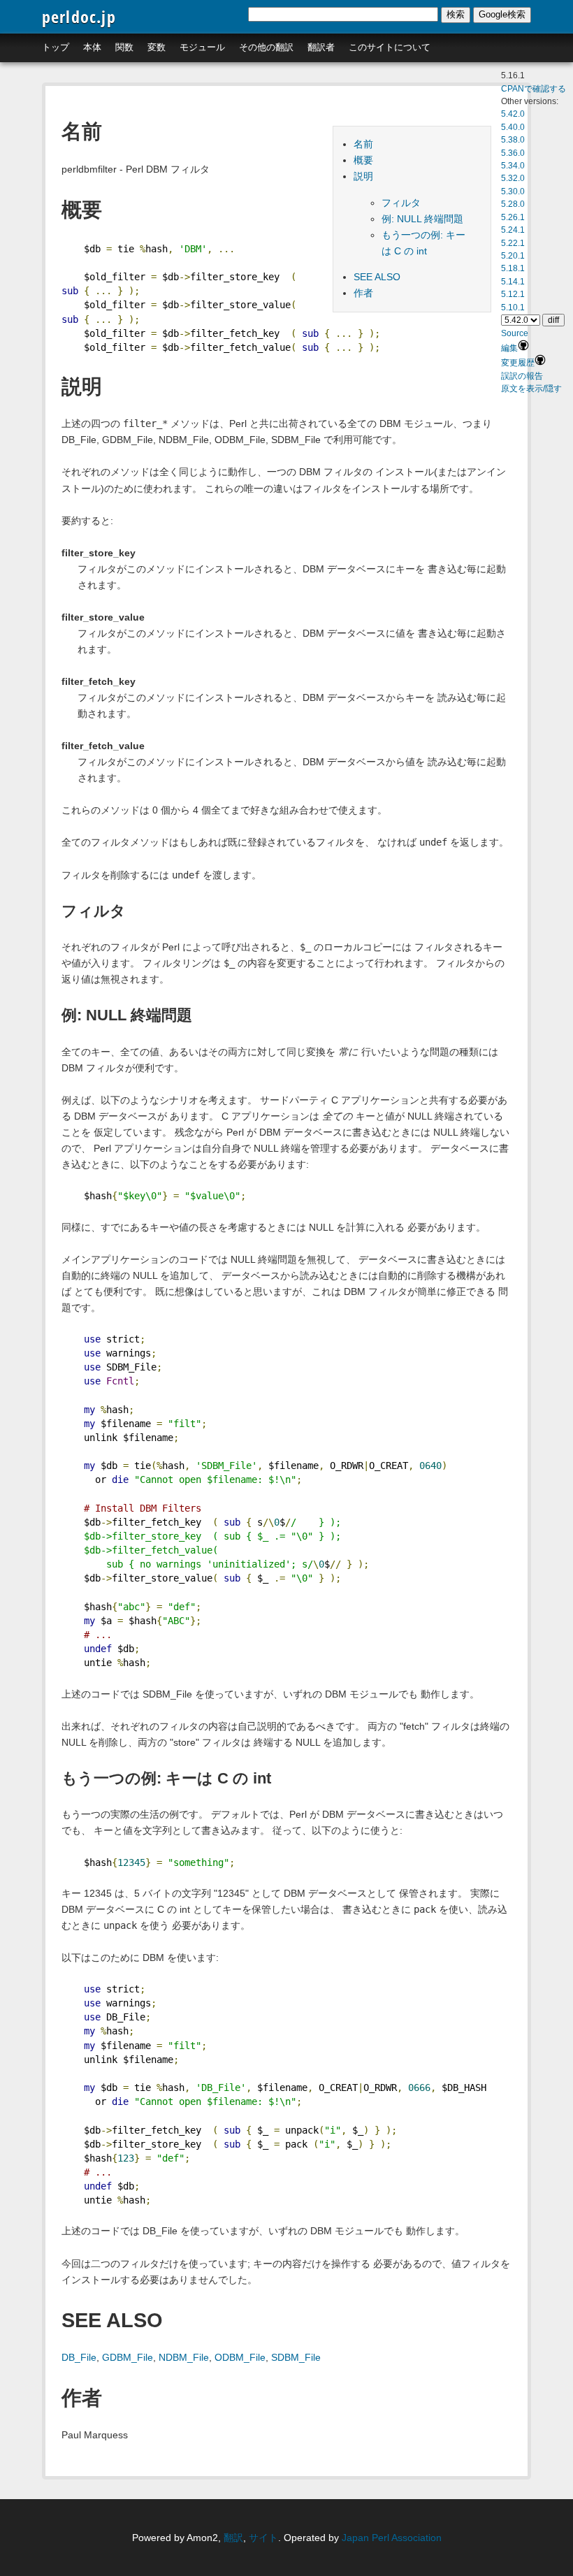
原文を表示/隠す (531, 389)
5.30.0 (513, 191)
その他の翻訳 (266, 47)
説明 (363, 176)
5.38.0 (513, 140)
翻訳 (233, 2538)
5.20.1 (513, 256)
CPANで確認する (534, 89)
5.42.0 (513, 114)
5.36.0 (513, 153)
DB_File (79, 2357)
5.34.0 (513, 166)
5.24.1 (513, 230)
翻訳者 (321, 47)
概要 (363, 160)
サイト (263, 2538)
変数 (157, 47)
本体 (92, 47)
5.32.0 (513, 178)
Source (515, 333)
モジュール (202, 47)
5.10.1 (513, 307)
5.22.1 (513, 243)
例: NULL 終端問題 (422, 219)
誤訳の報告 (522, 376)
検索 (456, 14)
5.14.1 (513, 282)
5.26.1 (513, 217)
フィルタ (401, 203)
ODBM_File (240, 2357)
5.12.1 (513, 294)
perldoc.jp (79, 16)
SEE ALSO (377, 277)
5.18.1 (513, 268)
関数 (124, 47)
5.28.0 (513, 204)
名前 (363, 144)
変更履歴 (518, 363)
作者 (363, 293)
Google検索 (502, 14)
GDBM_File (128, 2357)
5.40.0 (513, 127)
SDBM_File (296, 2357)
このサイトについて (390, 47)
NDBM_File (184, 2357)
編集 (509, 348)
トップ (56, 47)
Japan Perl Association (392, 2538)
